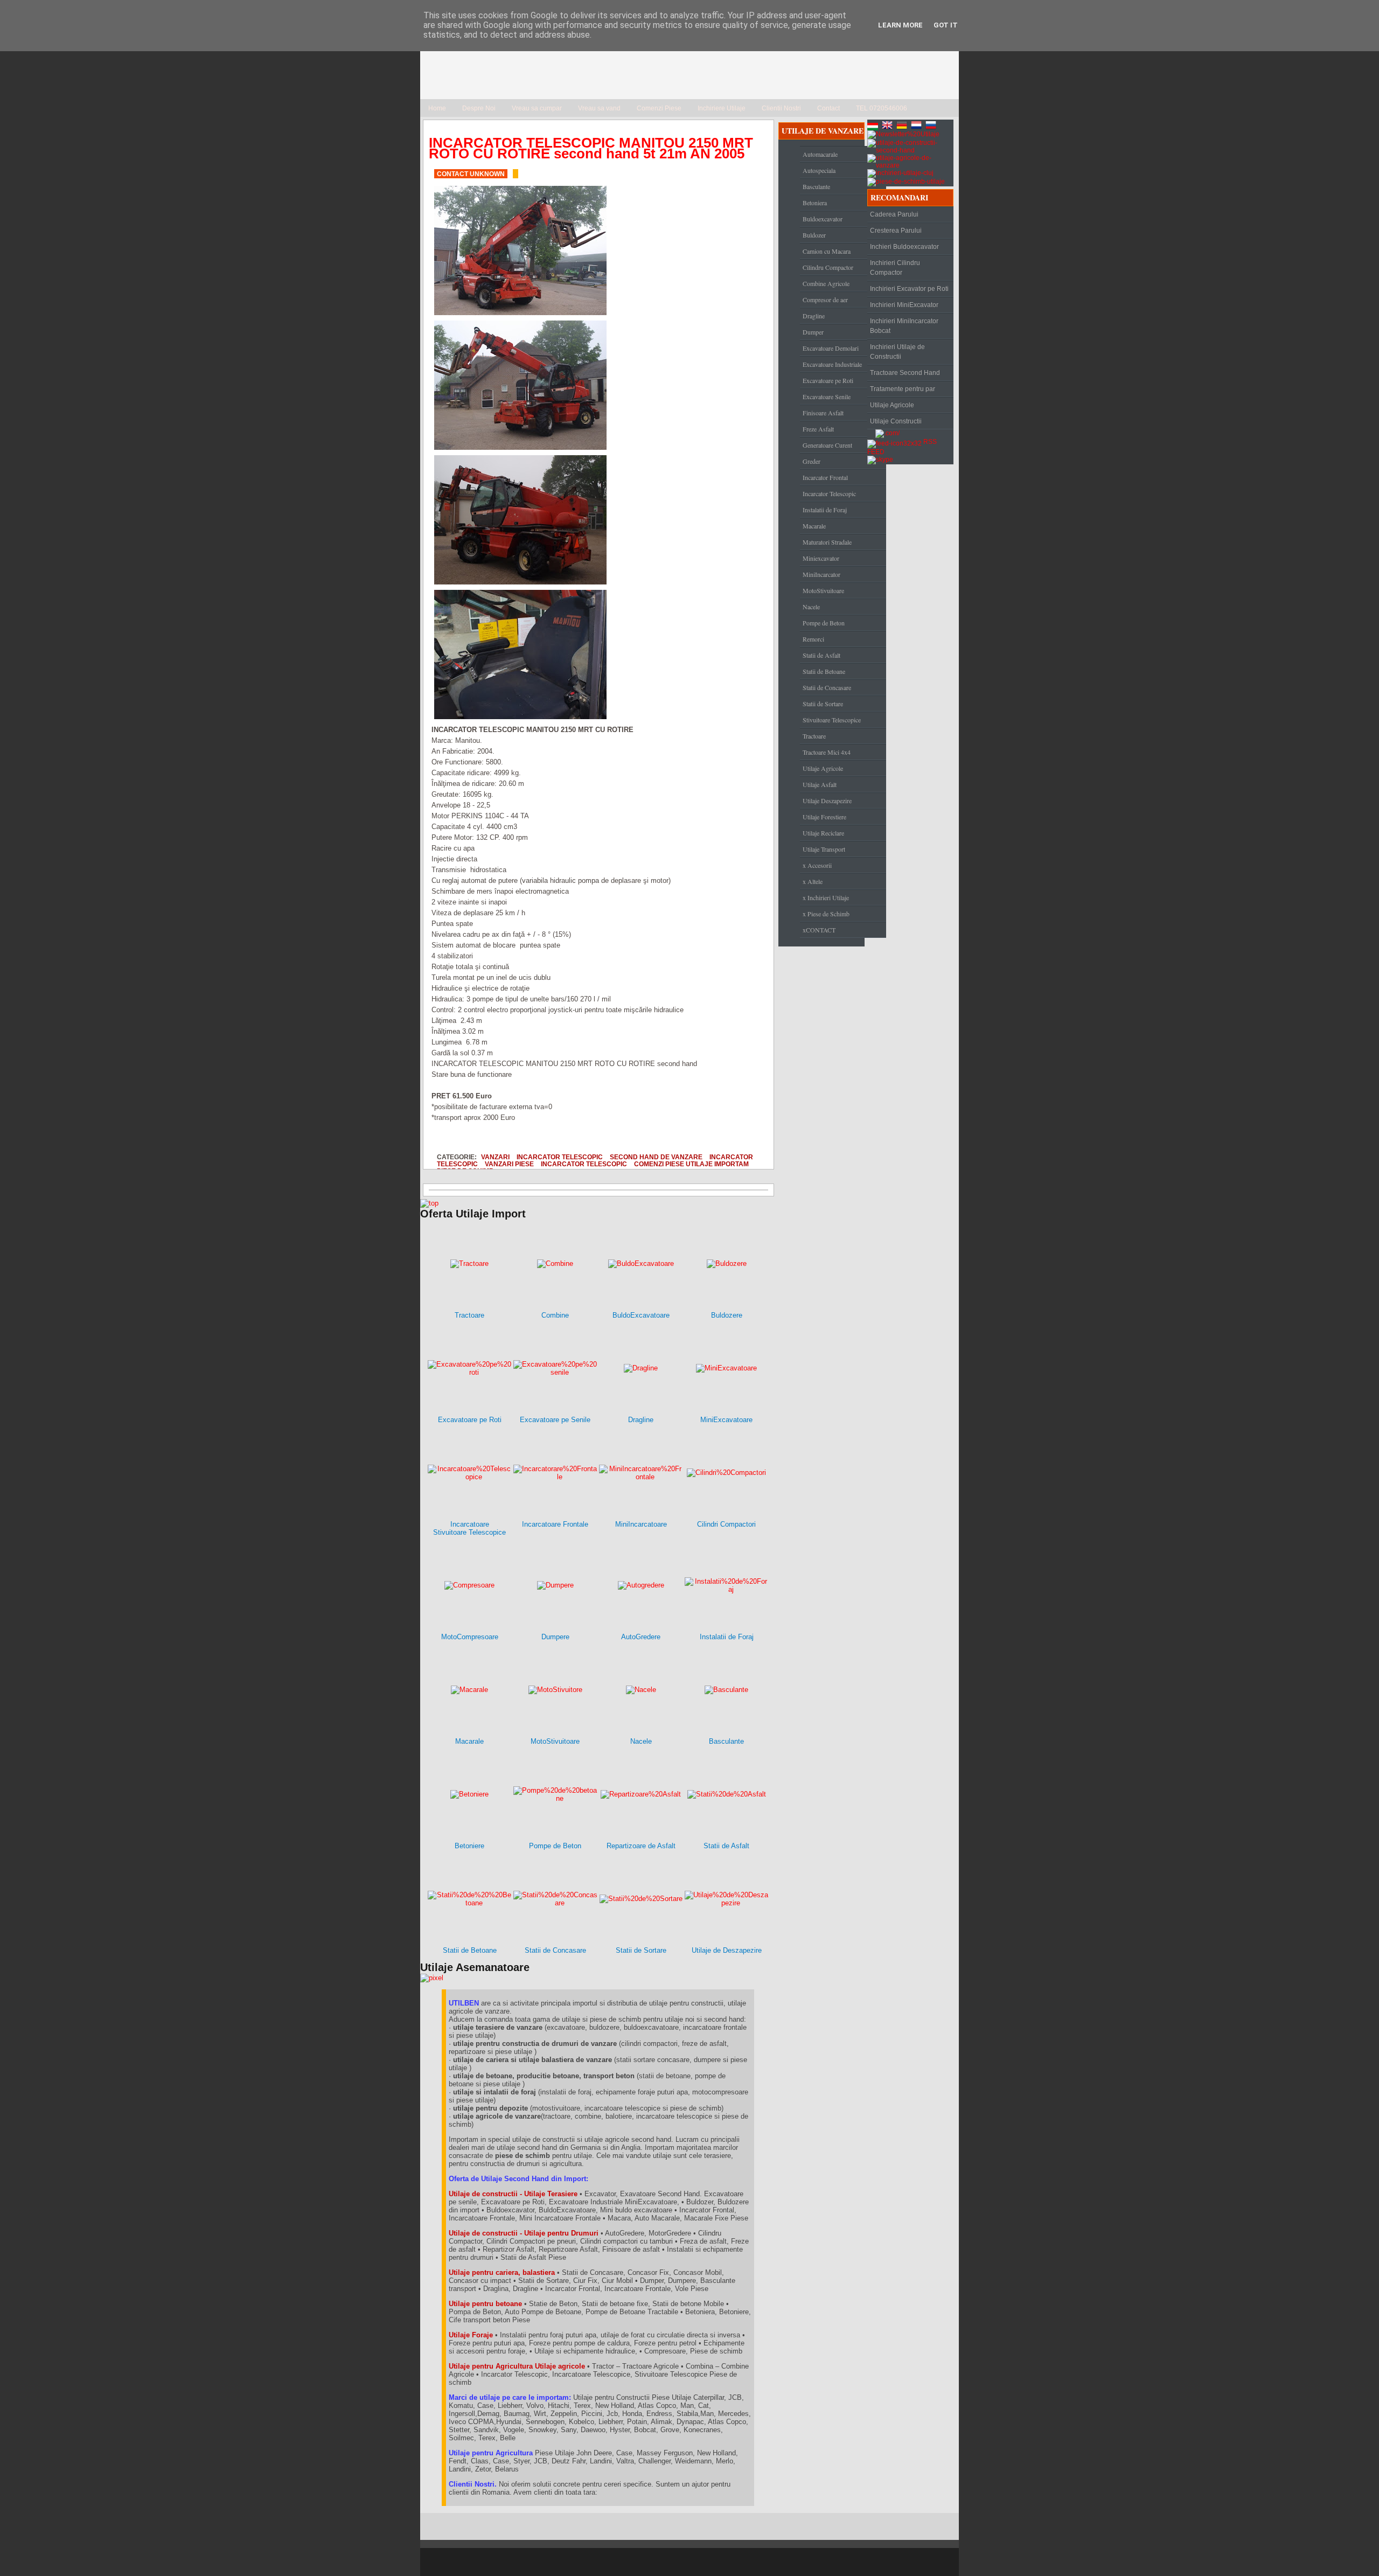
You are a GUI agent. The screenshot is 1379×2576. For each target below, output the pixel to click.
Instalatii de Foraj (825, 510)
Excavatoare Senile (827, 396)
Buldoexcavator (823, 219)
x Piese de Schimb (826, 914)
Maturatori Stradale (827, 542)
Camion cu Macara (827, 251)
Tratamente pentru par (903, 389)
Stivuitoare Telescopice (832, 720)
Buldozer (814, 235)
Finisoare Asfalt (823, 413)
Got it (946, 25)
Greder (812, 461)
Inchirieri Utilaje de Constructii (897, 352)
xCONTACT (819, 930)
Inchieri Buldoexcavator (904, 247)
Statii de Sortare (823, 704)
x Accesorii (817, 865)
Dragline (814, 316)
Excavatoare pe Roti (828, 380)
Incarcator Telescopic (560, 1157)
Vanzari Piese (509, 1164)
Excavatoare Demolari (831, 348)
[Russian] (932, 127)
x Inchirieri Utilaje (826, 897)
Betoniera (815, 203)
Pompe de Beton (824, 623)
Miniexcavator (821, 558)
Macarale (814, 526)
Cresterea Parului (896, 231)
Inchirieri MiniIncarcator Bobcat (904, 326)
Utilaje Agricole (823, 768)
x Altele (813, 881)
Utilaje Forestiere (824, 817)
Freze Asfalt (818, 429)
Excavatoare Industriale (832, 364)
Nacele (811, 607)
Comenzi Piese (659, 108)
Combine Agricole (826, 283)
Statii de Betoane (824, 671)
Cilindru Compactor (828, 267)
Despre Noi (479, 108)
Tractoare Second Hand (905, 373)
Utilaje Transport (824, 849)
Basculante (816, 186)
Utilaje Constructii (896, 421)
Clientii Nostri (781, 108)
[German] (903, 127)
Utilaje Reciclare (823, 833)
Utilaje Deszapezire (827, 800)
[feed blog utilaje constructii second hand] (894, 442)
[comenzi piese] (429, 1203)
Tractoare (814, 736)
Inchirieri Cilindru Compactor (895, 268)
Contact (828, 108)
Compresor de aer (825, 300)
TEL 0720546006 (882, 108)
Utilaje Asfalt (820, 784)
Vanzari (495, 1157)
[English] (888, 127)
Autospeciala (819, 170)
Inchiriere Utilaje (722, 108)
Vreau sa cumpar (537, 108)
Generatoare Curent (827, 445)
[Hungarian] (874, 127)
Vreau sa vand (599, 108)
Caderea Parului (894, 214)
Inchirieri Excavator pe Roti (909, 289)
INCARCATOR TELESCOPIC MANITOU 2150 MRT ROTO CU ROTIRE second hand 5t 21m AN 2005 (591, 148)
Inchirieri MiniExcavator (904, 305)
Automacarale (820, 154)
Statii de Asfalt (821, 655)
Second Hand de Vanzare (656, 1157)
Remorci (813, 639)
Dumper (813, 332)
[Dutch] (917, 127)
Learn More (900, 25)
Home (437, 108)
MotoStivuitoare (823, 590)
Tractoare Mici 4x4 (827, 752)
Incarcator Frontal (825, 477)
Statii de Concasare (827, 687)
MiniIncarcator (821, 574)
